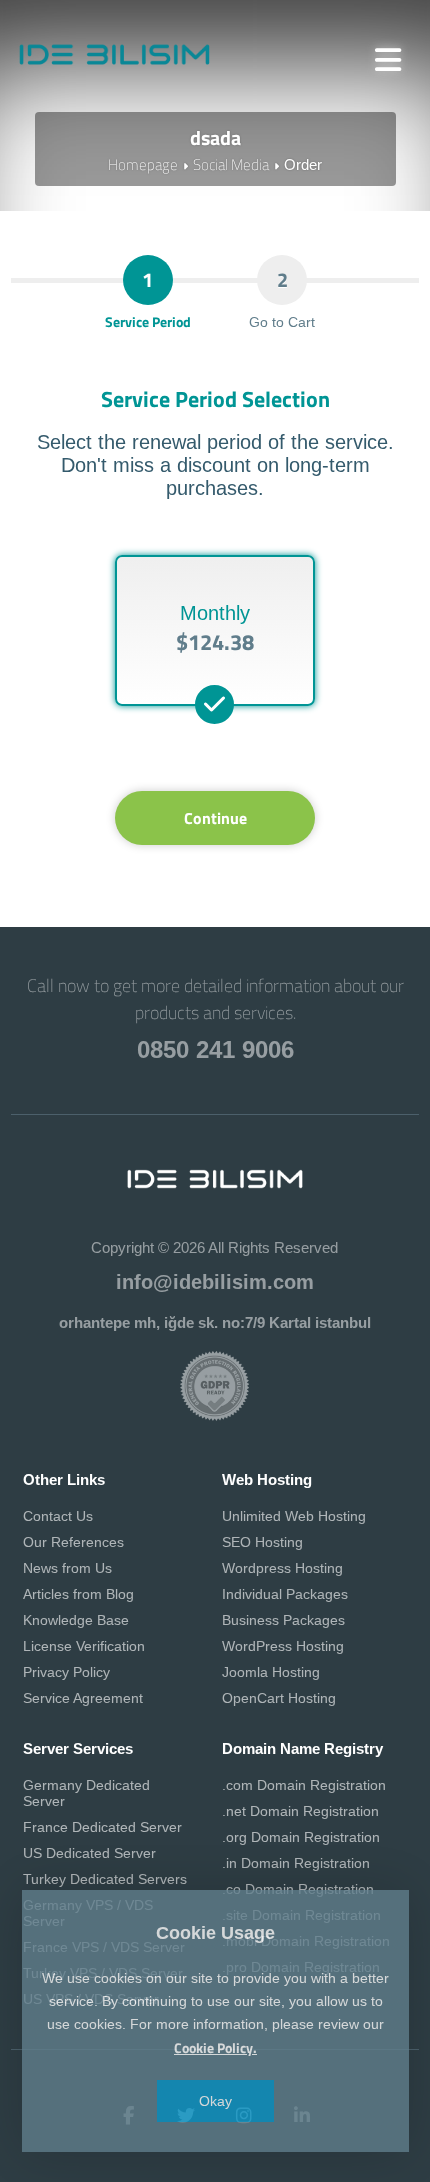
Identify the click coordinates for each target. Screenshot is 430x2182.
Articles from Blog (78, 1594)
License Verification (84, 1646)
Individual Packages (285, 1594)
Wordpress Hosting (282, 1568)
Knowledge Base (76, 1620)
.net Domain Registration (300, 1811)
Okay (215, 2101)
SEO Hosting (262, 1542)
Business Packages (283, 1620)
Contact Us (58, 1516)
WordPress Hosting (283, 1646)
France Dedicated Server (102, 1827)
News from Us (67, 1568)
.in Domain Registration (296, 1863)
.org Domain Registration (301, 1837)
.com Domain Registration (304, 1785)
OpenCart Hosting (279, 1698)
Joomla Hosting (271, 1672)
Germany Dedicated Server (86, 1793)
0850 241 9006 (215, 1049)
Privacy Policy (66, 1672)
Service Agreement (83, 1698)
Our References (73, 1542)
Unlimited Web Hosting (294, 1516)
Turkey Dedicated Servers (105, 1879)
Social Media (231, 164)
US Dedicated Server (89, 1853)
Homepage (143, 164)
